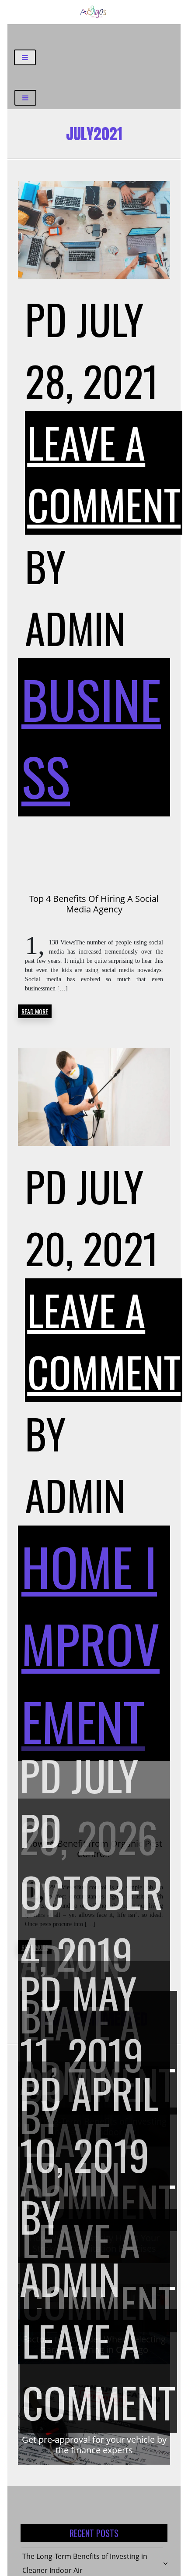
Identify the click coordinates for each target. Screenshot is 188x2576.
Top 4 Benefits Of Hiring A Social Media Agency (94, 904)
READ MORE (35, 1011)
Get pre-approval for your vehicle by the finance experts (94, 2445)
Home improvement (91, 1643)
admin (75, 627)
